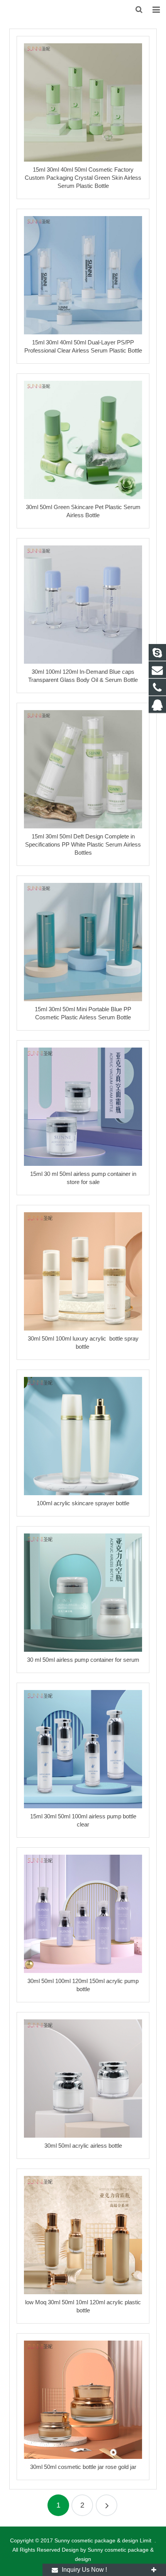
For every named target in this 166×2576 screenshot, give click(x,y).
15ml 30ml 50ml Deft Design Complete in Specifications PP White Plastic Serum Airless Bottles (83, 844)
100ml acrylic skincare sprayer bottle (83, 1503)
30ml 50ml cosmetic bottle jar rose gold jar (83, 2467)
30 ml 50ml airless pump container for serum (83, 1660)
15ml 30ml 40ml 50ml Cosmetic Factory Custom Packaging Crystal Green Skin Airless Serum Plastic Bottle (83, 178)
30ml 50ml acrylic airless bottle (83, 2146)
